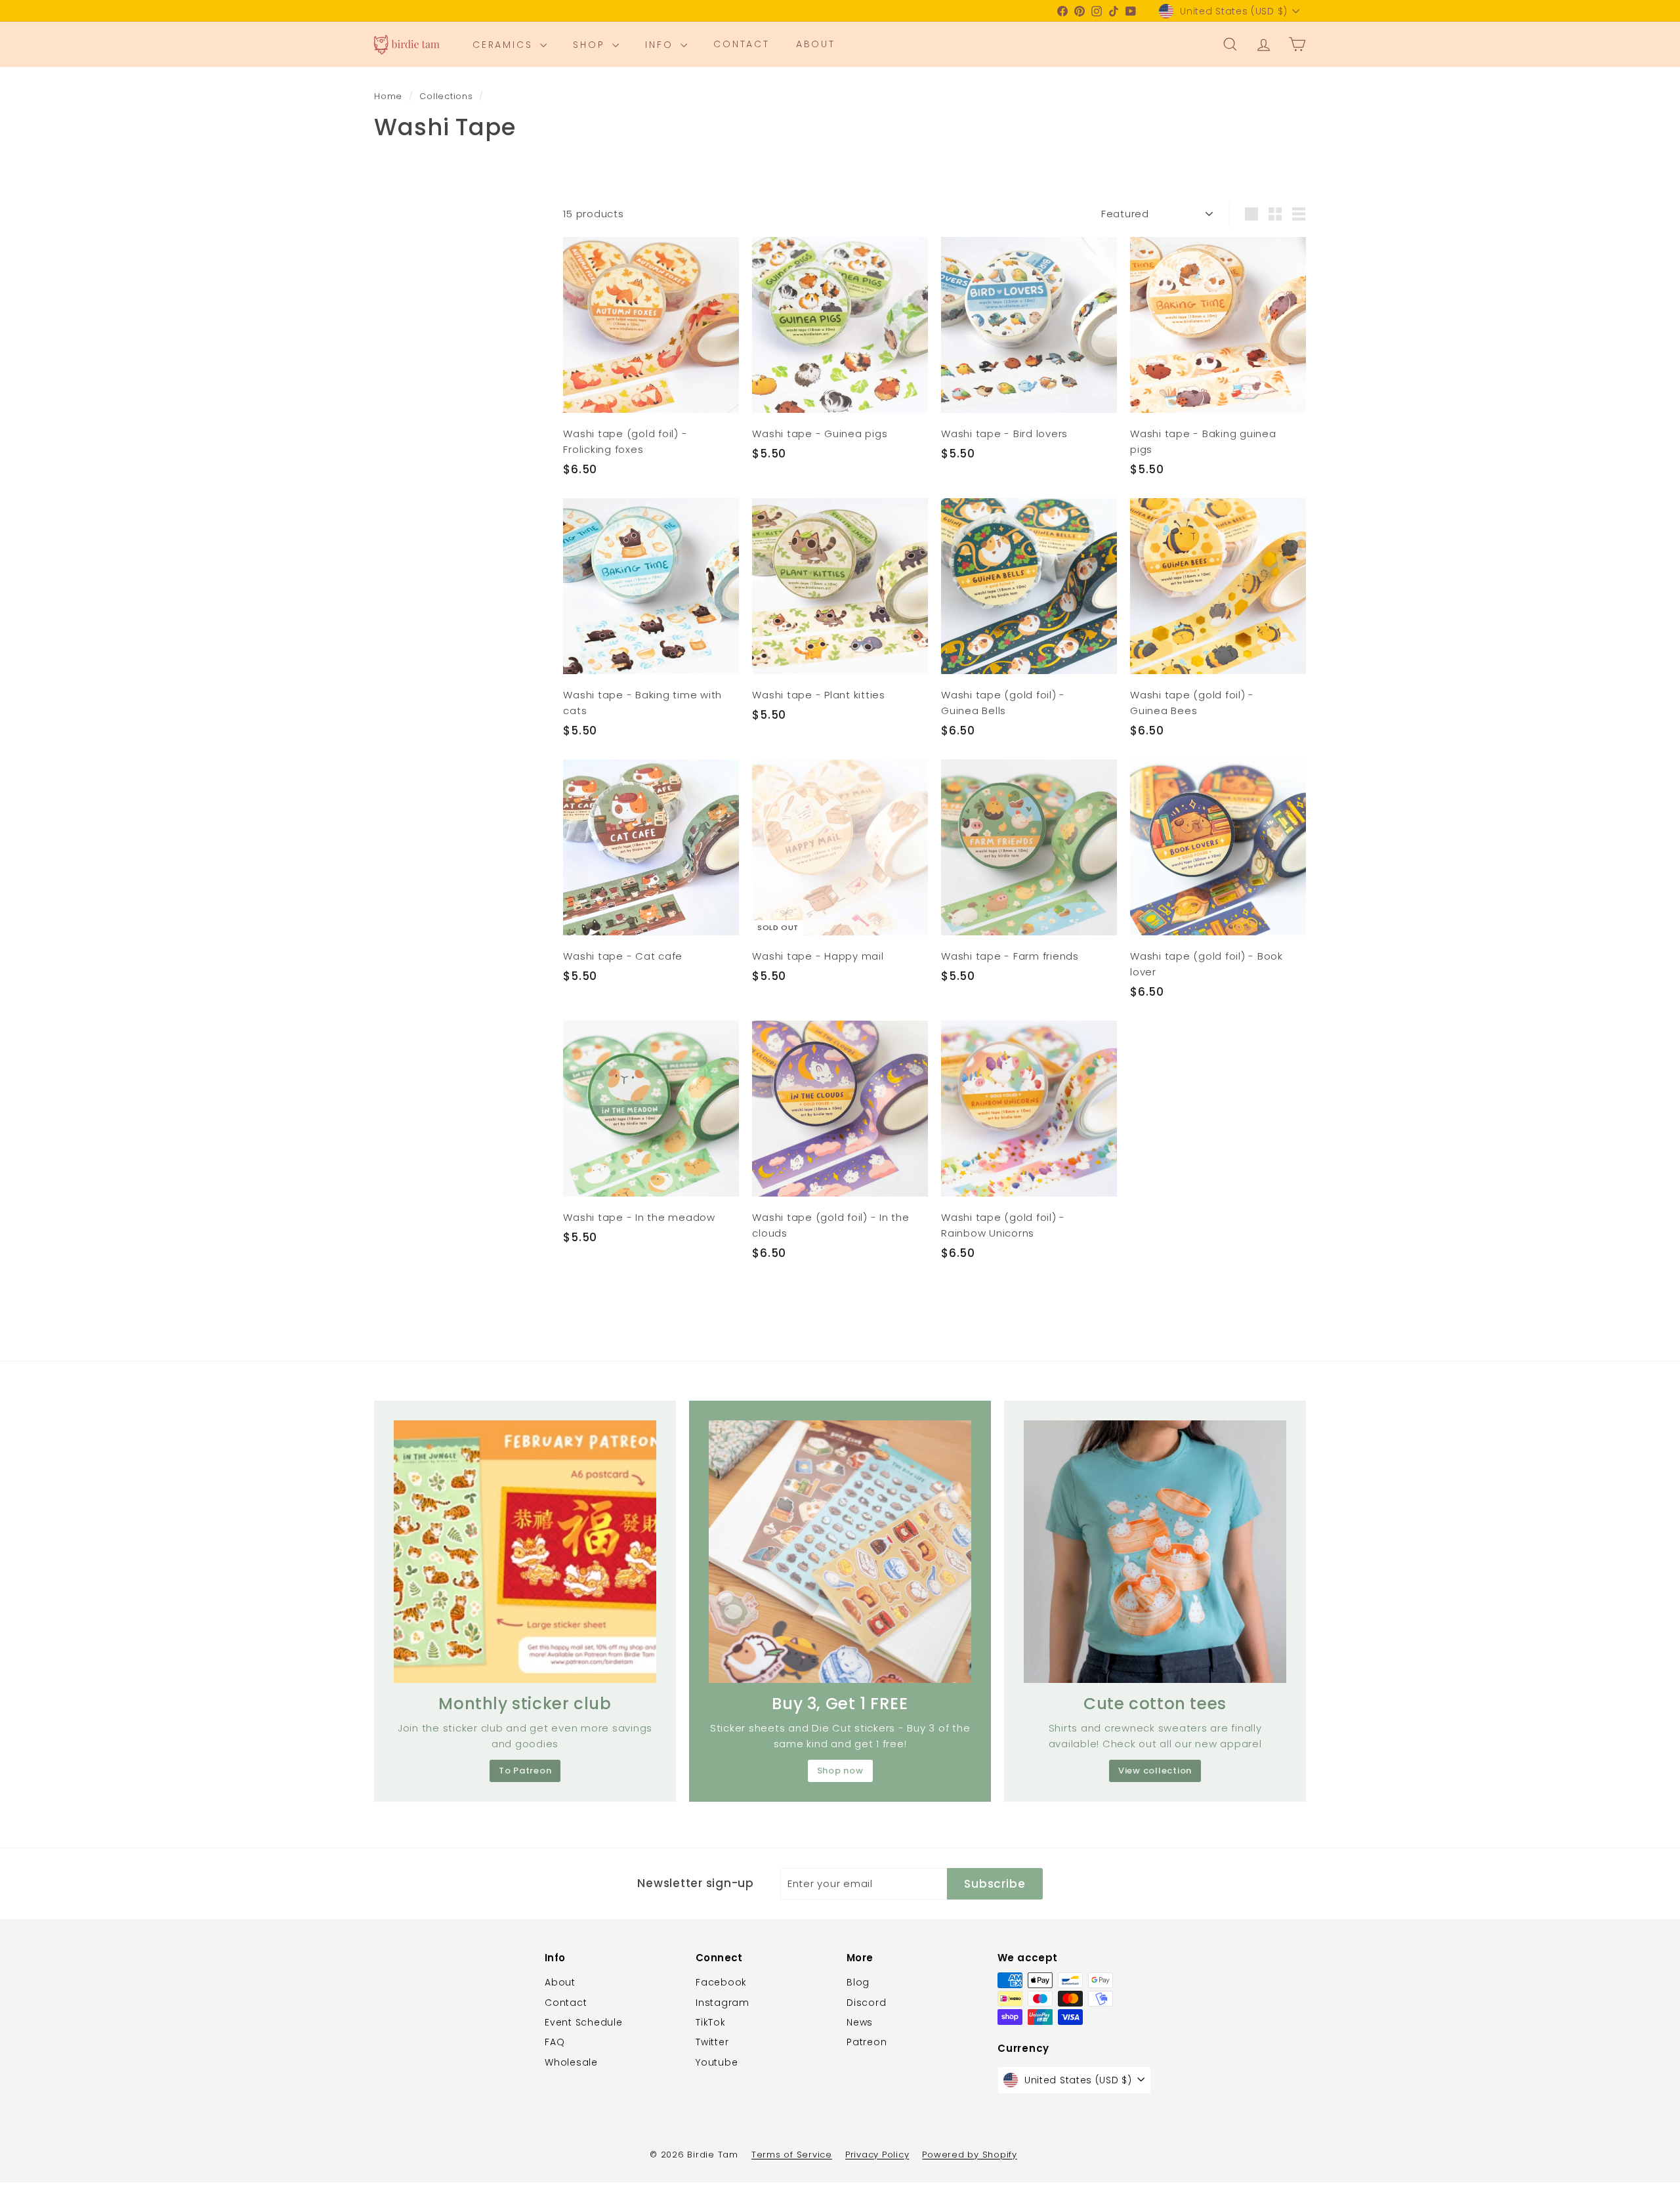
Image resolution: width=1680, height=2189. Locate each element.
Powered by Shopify (970, 2155)
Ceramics (505, 45)
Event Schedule (584, 2022)
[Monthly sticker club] (525, 1552)
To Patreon (525, 1771)
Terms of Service (792, 2155)
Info (661, 45)
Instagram (723, 2003)
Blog (858, 1982)
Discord (866, 2003)
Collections (448, 96)
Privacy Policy (877, 2155)
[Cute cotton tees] (1155, 1552)
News (860, 2022)
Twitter (712, 2042)
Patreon (867, 2042)
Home (390, 96)
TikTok (711, 2022)
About (816, 45)
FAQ (555, 2042)
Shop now (840, 1771)
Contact (742, 45)
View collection (1155, 1771)
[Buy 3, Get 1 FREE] (840, 1552)
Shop (591, 45)
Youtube (717, 2062)
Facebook (721, 1982)
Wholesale (571, 2062)
